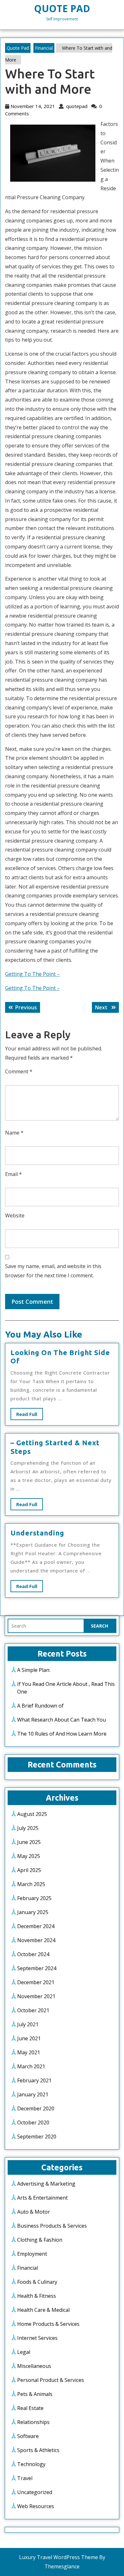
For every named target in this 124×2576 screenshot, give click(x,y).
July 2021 (28, 2024)
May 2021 (29, 2052)
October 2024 (33, 1954)
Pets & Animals (35, 2394)
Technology (31, 2464)
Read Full (30, 1415)
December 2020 (36, 2108)
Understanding (37, 1533)
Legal (24, 2352)
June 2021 (29, 2038)
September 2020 (37, 2137)
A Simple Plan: (34, 1670)
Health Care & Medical (43, 2310)
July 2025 (28, 1828)
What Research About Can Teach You (62, 1720)
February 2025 (34, 1898)
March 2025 (31, 1884)
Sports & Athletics (38, 2450)
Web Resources (36, 2506)
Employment (32, 2254)
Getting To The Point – (32, 974)
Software (28, 2436)
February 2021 (34, 2080)
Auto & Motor (34, 2212)
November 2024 (36, 1940)
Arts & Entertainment (42, 2198)
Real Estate (30, 2408)
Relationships (33, 2422)
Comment (19, 1071)
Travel (25, 2478)
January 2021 (33, 2094)
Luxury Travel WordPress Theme (59, 2557)
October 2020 (33, 2122)
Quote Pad (62, 8)
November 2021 (36, 1996)
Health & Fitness (37, 2296)
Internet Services (37, 2338)
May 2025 (29, 1856)
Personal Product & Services (51, 2380)
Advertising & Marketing (46, 2184)
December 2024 (36, 1926)
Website (15, 1215)
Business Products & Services (52, 2226)
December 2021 (36, 1982)
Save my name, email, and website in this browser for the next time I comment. (53, 1271)
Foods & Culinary (37, 2282)
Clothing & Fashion (40, 2240)
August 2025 (32, 1814)
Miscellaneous (34, 2366)
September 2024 (37, 1968)
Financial (44, 48)
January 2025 (33, 1912)
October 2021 (33, 2010)
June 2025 (29, 1842)
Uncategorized (35, 2492)
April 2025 (29, 1870)
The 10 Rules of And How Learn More (62, 1734)
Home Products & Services (48, 2324)
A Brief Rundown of (40, 1706)
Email (14, 1174)
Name (14, 1133)
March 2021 (31, 2066)
